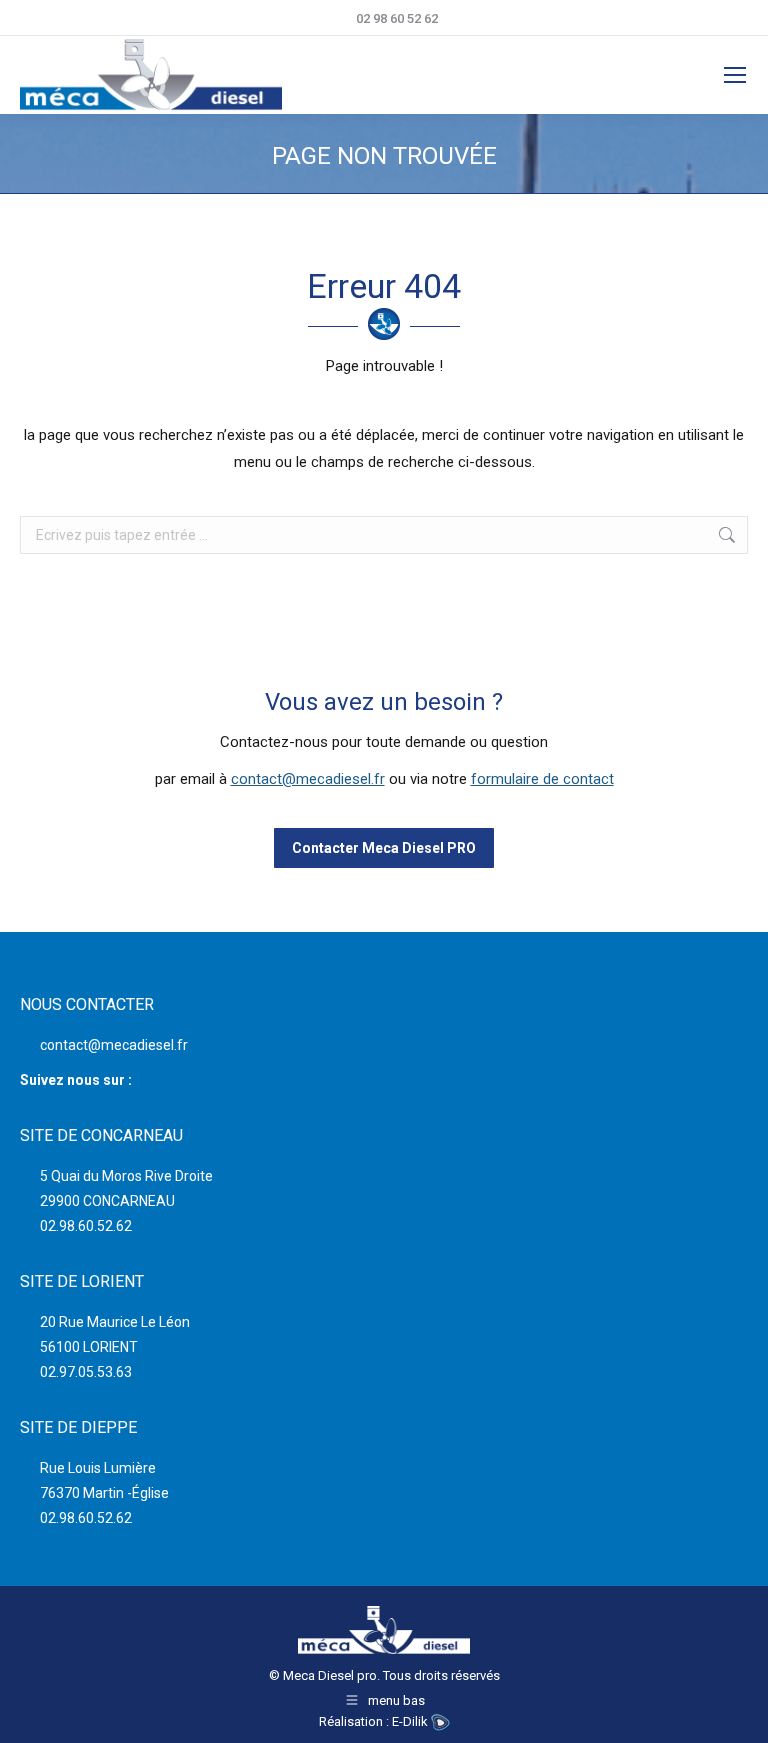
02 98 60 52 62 (397, 18)
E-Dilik (411, 1721)
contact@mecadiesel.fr (308, 779)
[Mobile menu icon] (735, 75)
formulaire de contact (542, 779)
